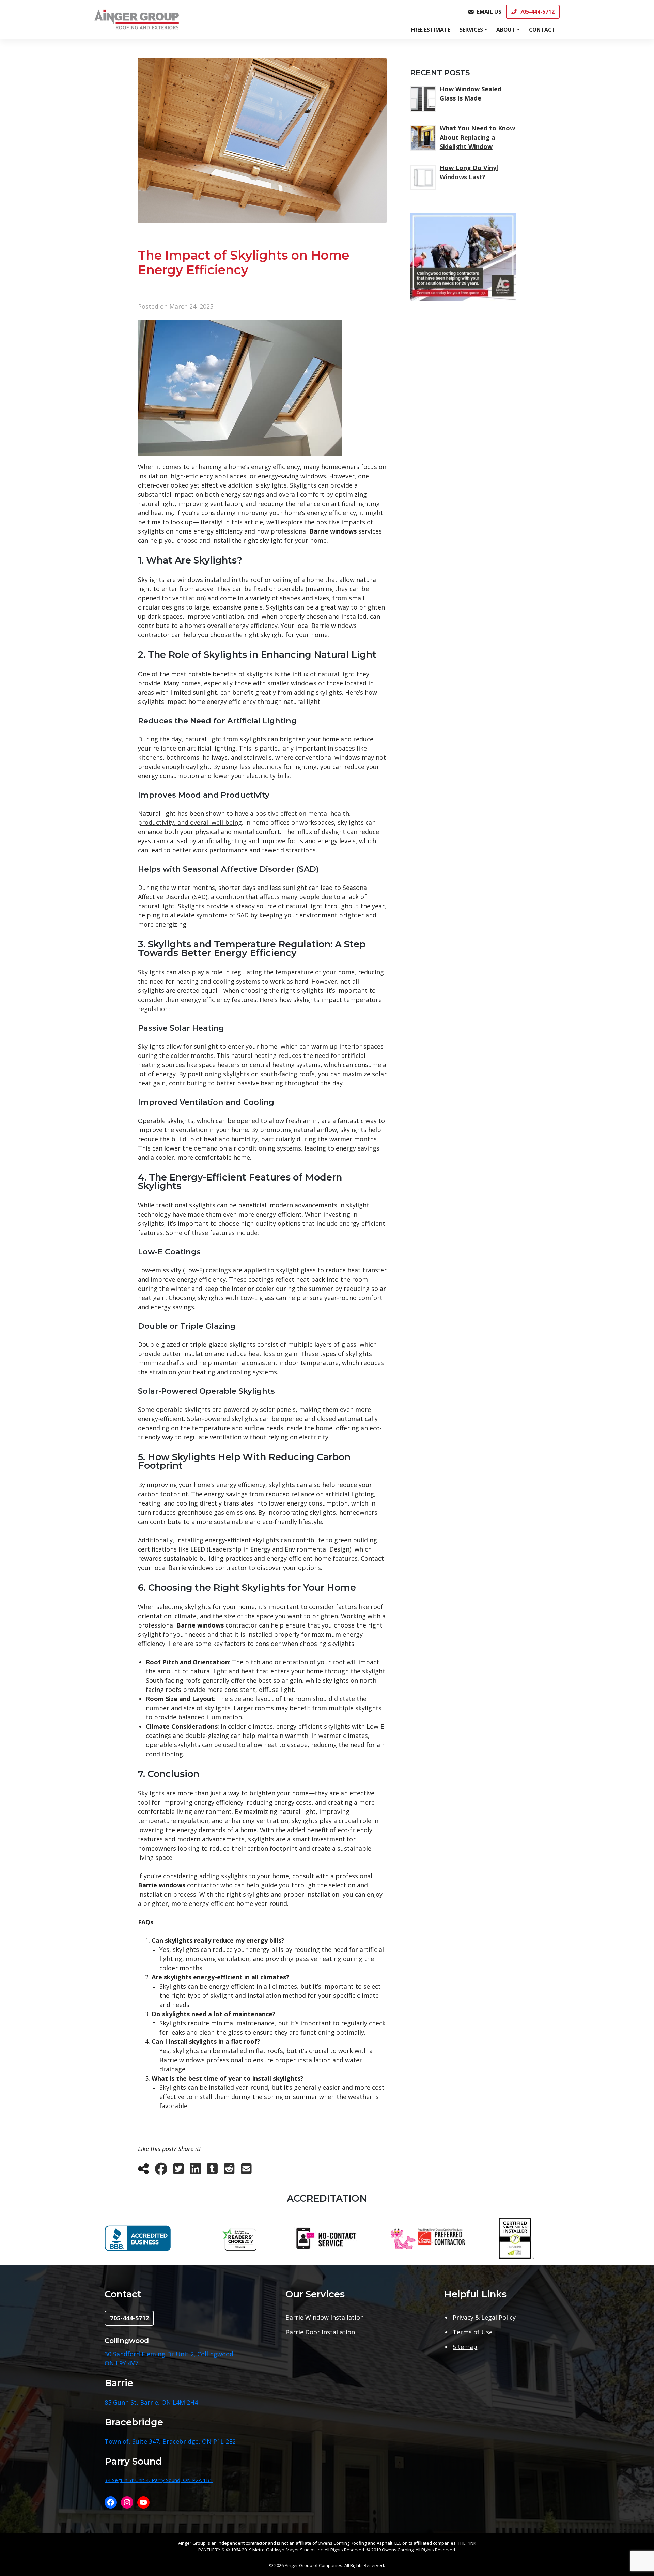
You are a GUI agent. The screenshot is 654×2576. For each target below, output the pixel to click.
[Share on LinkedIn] (196, 2171)
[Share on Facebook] (161, 2171)
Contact (542, 30)
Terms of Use (473, 2332)
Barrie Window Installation (325, 2317)
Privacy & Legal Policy (484, 2317)
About (506, 30)
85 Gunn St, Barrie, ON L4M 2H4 (151, 2402)
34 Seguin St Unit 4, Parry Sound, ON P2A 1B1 (159, 2480)
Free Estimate (431, 30)
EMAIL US (489, 12)
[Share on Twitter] (178, 2171)
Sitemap (465, 2347)
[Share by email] (246, 2171)
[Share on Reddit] (229, 2171)
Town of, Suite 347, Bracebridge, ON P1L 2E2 (170, 2441)
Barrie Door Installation (320, 2332)
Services (471, 30)
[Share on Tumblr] (212, 2171)
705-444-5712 (537, 12)
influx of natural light (323, 674)
